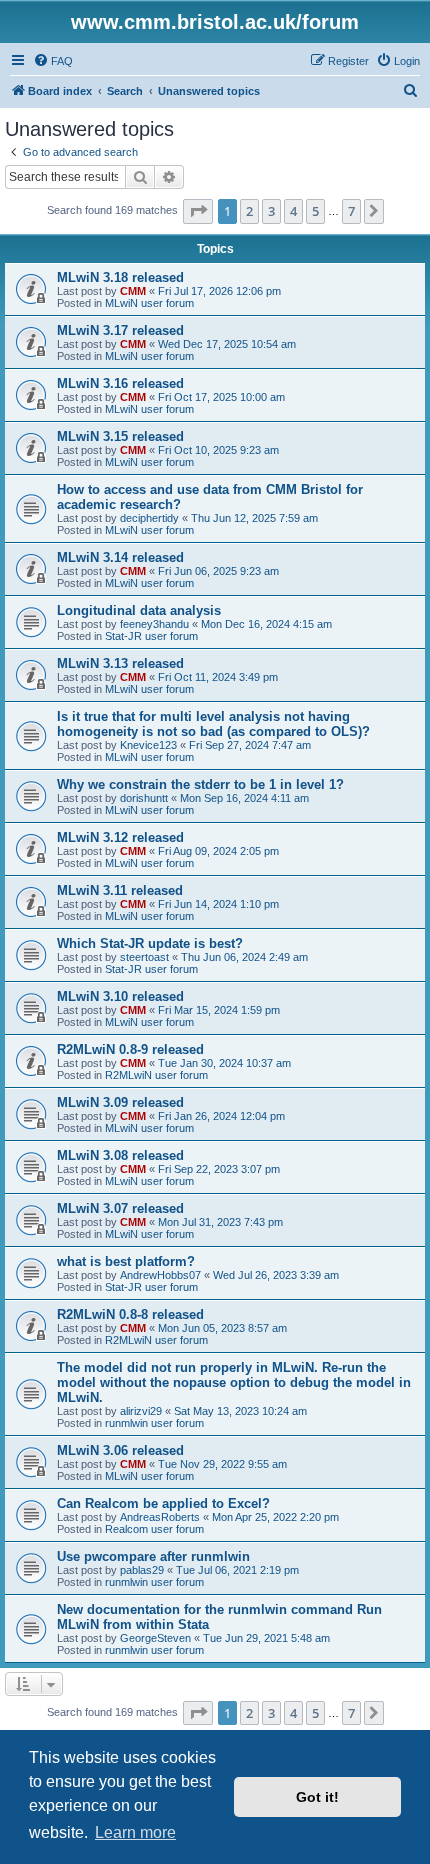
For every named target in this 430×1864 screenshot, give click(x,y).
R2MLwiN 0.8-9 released (130, 1049)
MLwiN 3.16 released (120, 383)
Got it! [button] (317, 1797)
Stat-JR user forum (151, 636)
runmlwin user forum (154, 1423)
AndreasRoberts (160, 1517)
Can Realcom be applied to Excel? (163, 1503)
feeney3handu (154, 624)
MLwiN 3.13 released (120, 663)
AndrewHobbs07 (160, 1275)
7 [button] (351, 211)
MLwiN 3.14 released (120, 557)
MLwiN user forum (149, 303)
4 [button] (293, 211)
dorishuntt (144, 798)
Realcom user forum (154, 1529)
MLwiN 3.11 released (120, 890)
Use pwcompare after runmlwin (153, 1556)
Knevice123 (148, 745)
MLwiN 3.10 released (120, 996)
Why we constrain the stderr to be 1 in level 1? (200, 784)
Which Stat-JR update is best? (150, 943)
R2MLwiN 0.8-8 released (130, 1314)
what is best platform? (126, 1261)
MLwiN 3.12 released (120, 837)
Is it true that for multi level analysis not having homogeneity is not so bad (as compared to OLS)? (213, 724)
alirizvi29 (141, 1411)
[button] (198, 211)
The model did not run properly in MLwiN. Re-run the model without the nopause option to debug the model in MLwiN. (234, 1382)
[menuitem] (53, 61)
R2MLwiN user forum (156, 1075)
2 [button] (249, 211)
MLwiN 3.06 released (120, 1450)
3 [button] (271, 211)
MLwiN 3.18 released (120, 277)
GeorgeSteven (155, 1638)
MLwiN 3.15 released (120, 436)
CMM (133, 291)
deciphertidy (149, 518)
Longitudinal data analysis (139, 610)
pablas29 (142, 1570)
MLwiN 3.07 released (120, 1208)
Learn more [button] (135, 1832)
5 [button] (315, 211)
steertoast (144, 957)
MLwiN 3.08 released (120, 1155)
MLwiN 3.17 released (120, 330)
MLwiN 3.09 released (120, 1102)
